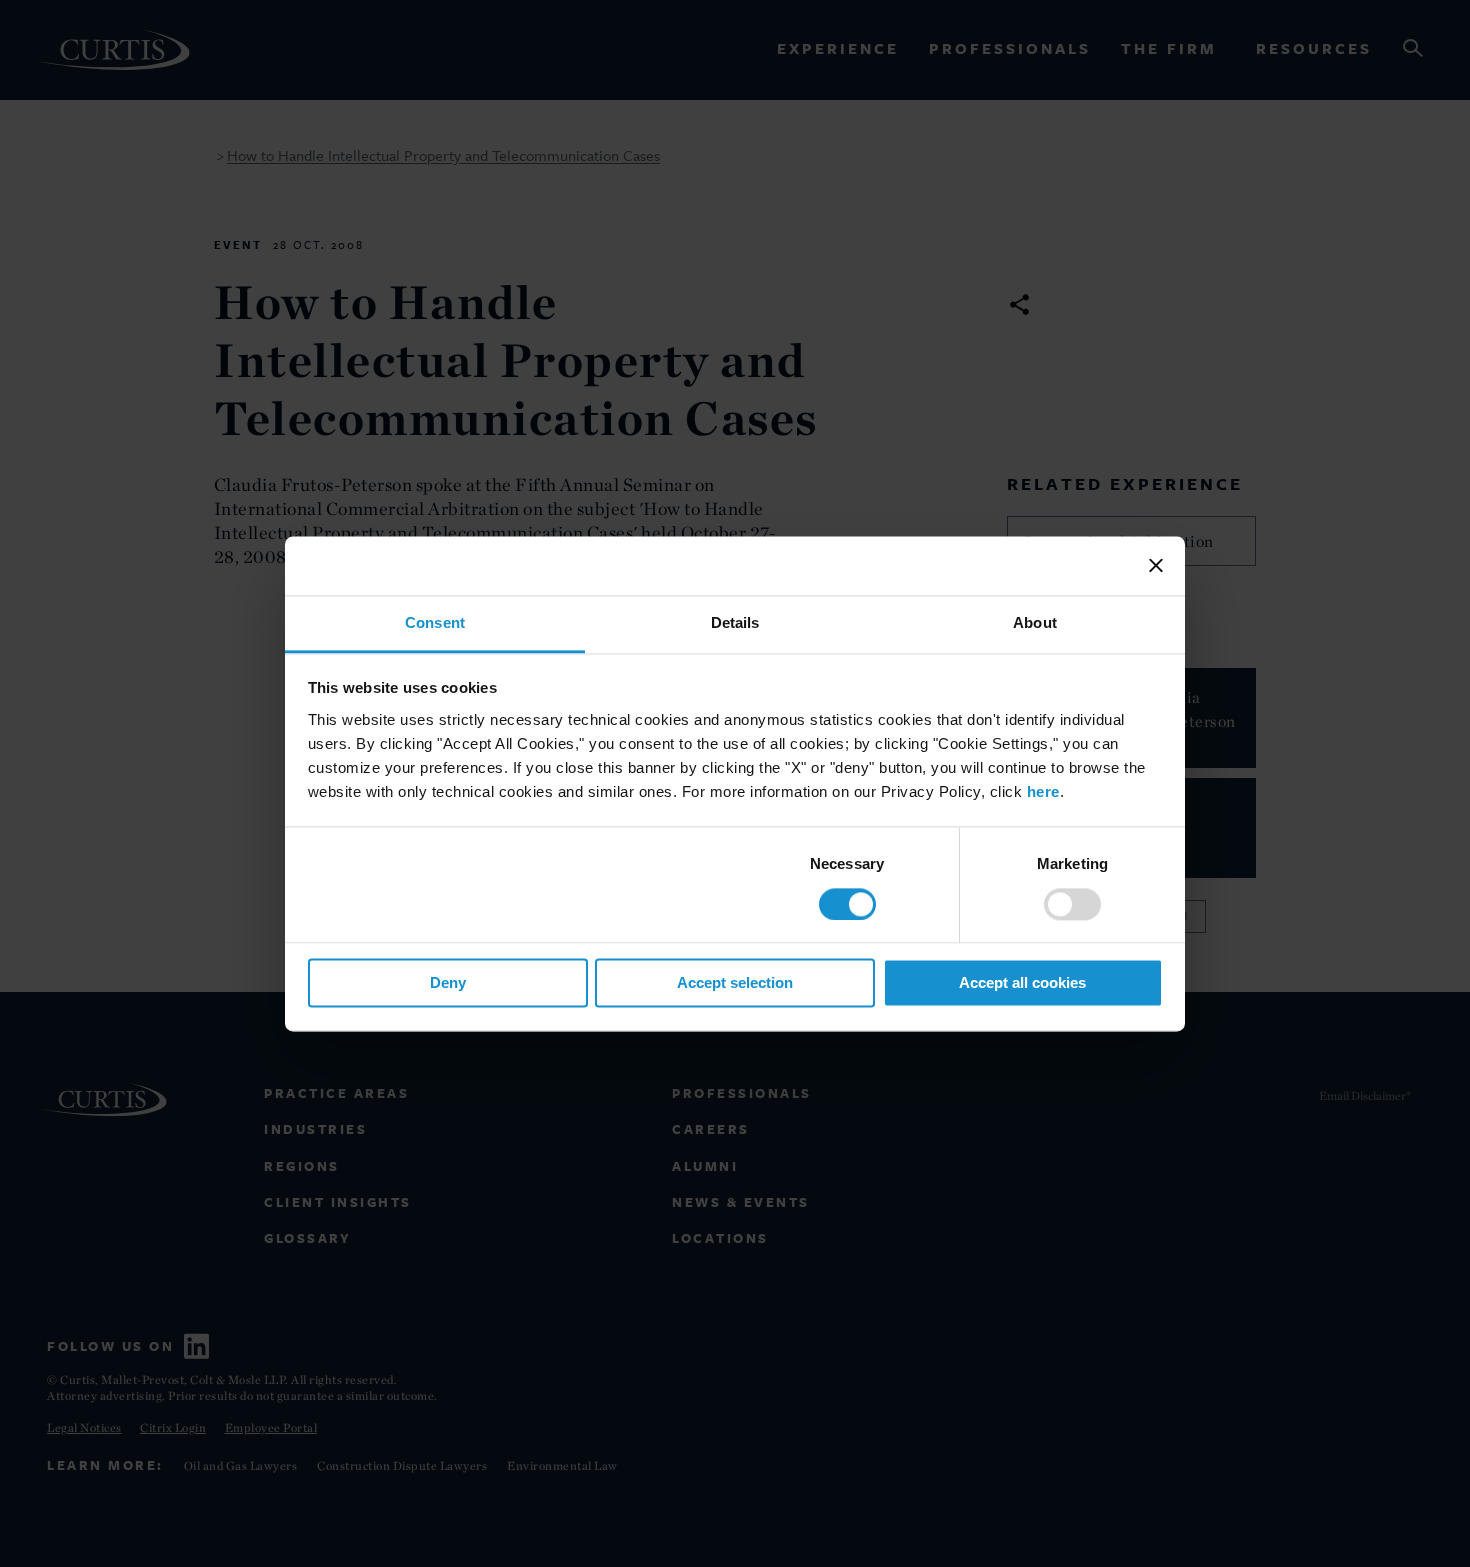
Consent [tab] (435, 622)
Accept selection (735, 983)
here (1043, 791)
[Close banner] (1156, 565)
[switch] (1072, 904)
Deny (448, 983)
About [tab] (1035, 622)
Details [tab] (735, 622)
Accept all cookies (1022, 983)
